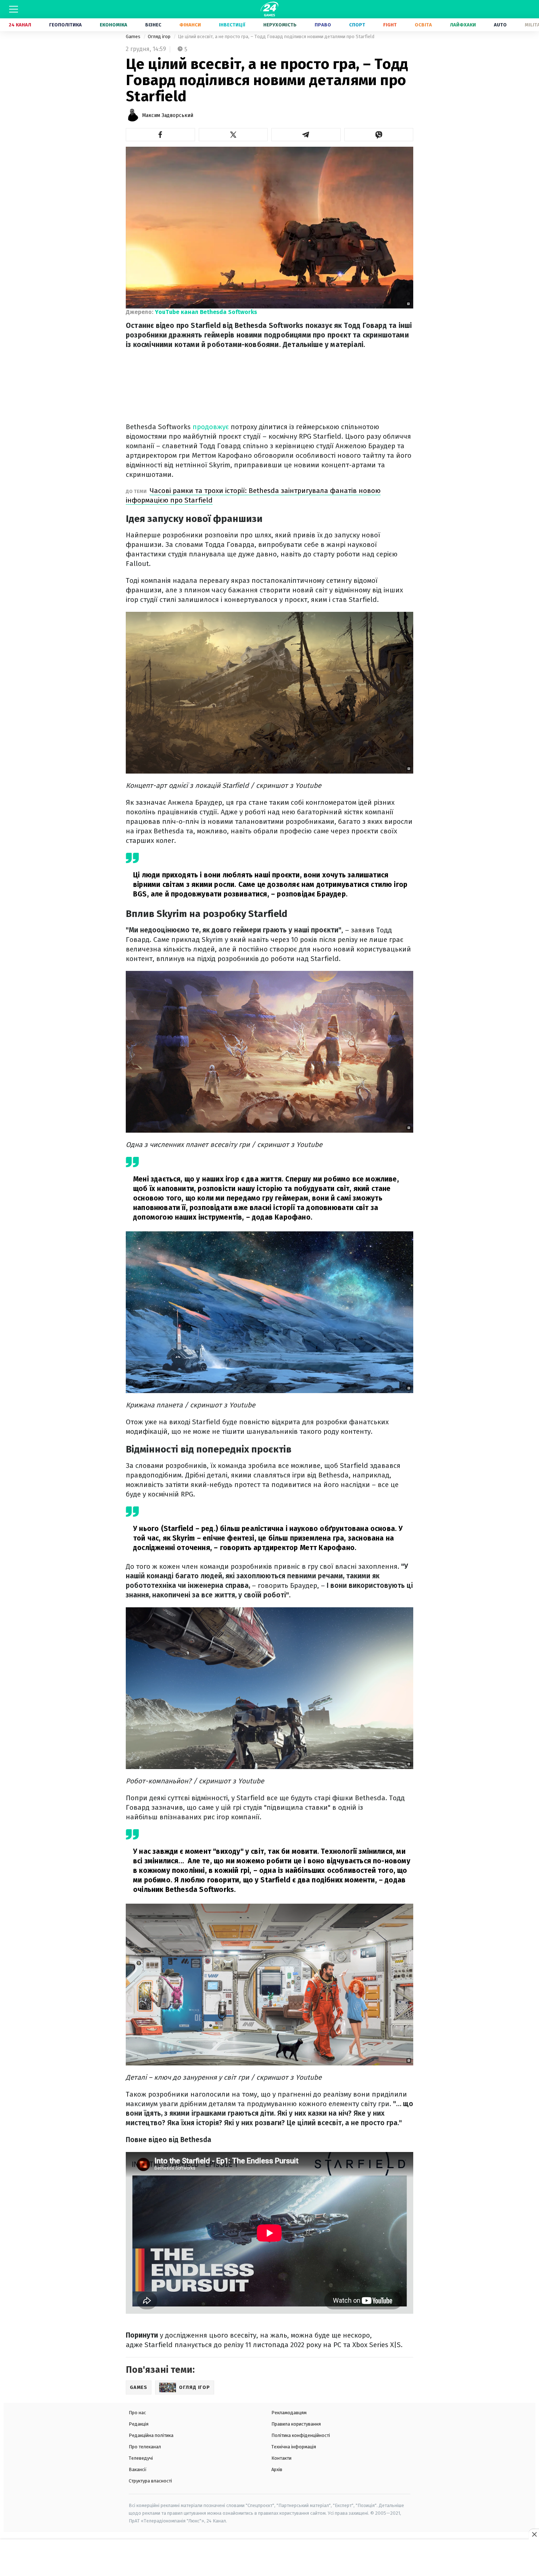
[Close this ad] (534, 2534)
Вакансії (138, 2469)
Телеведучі (141, 2458)
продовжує (211, 427)
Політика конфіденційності (301, 2435)
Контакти (281, 2458)
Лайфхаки (463, 25)
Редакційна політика (151, 2435)
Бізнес (153, 25)
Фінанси (190, 25)
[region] (269, 2558)
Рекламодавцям (289, 2413)
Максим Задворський (168, 115)
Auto (500, 25)
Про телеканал (145, 2447)
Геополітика (65, 25)
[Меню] (14, 9)
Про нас (137, 2413)
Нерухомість (280, 25)
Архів (277, 2469)
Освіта (423, 25)
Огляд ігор (160, 36)
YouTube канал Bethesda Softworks (206, 312)
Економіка (113, 25)
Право (323, 25)
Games (134, 36)
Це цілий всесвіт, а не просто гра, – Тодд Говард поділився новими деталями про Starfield (276, 36)
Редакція (139, 2424)
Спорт (357, 25)
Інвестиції (232, 25)
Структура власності (150, 2481)
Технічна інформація (294, 2447)
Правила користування (296, 2424)
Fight (390, 25)
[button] (160, 135)
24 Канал (20, 25)
